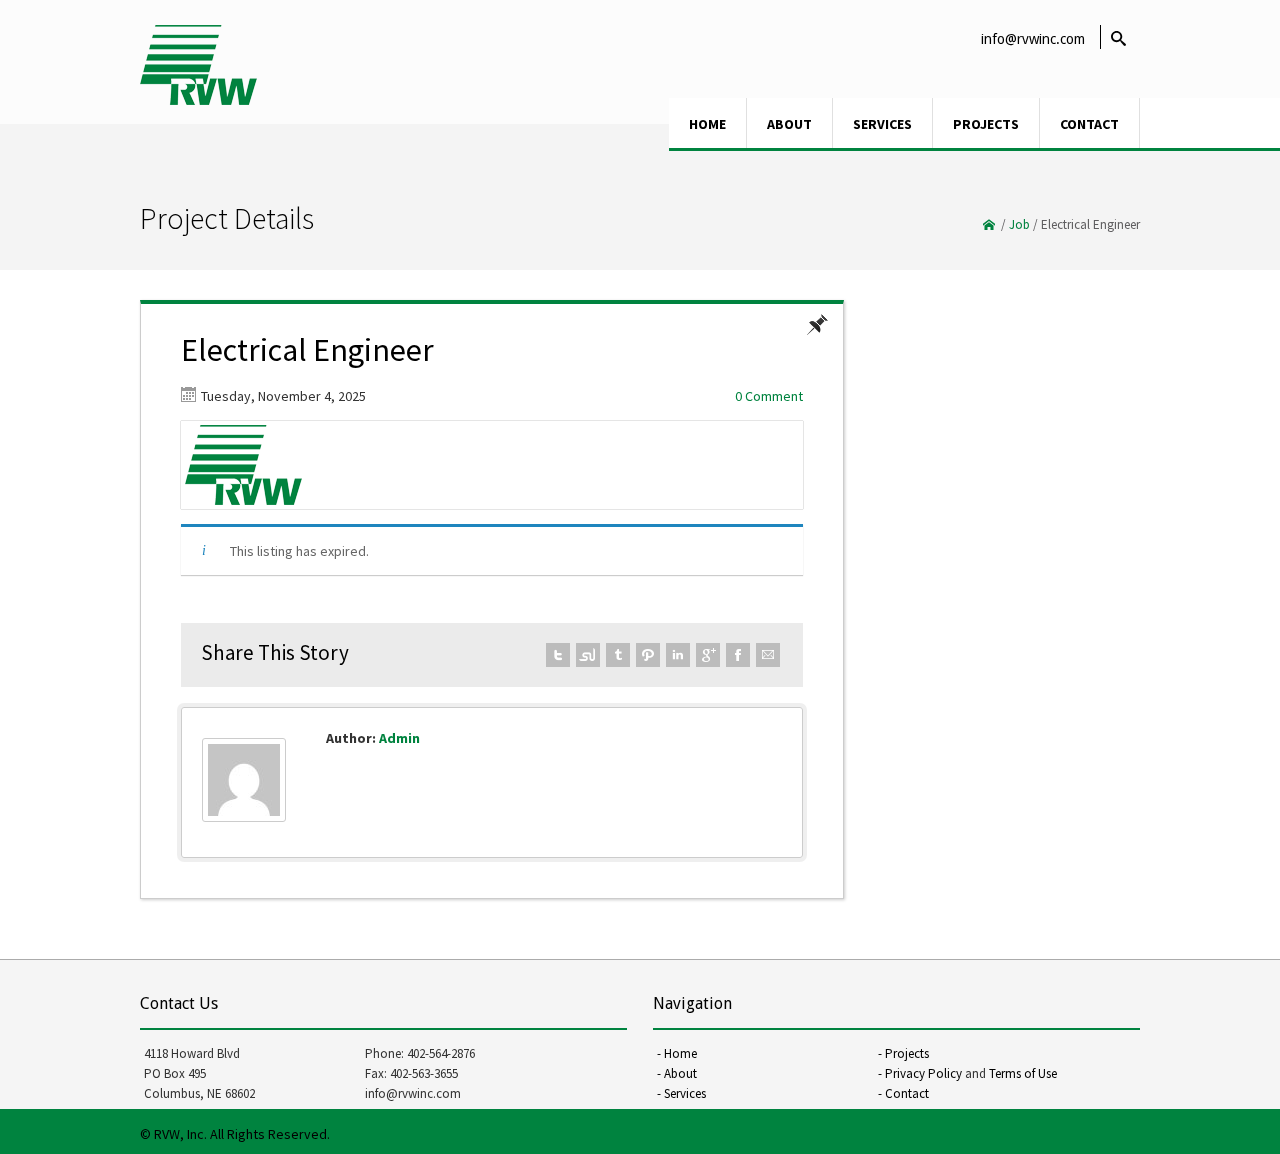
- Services (681, 1093)
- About (677, 1073)
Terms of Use (1023, 1073)
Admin (399, 738)
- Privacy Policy (920, 1073)
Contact (1089, 124)
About (789, 124)
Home (707, 124)
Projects (986, 124)
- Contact (903, 1093)
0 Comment (769, 396)
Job (1019, 224)
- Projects (903, 1053)
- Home (677, 1053)
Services (882, 124)
